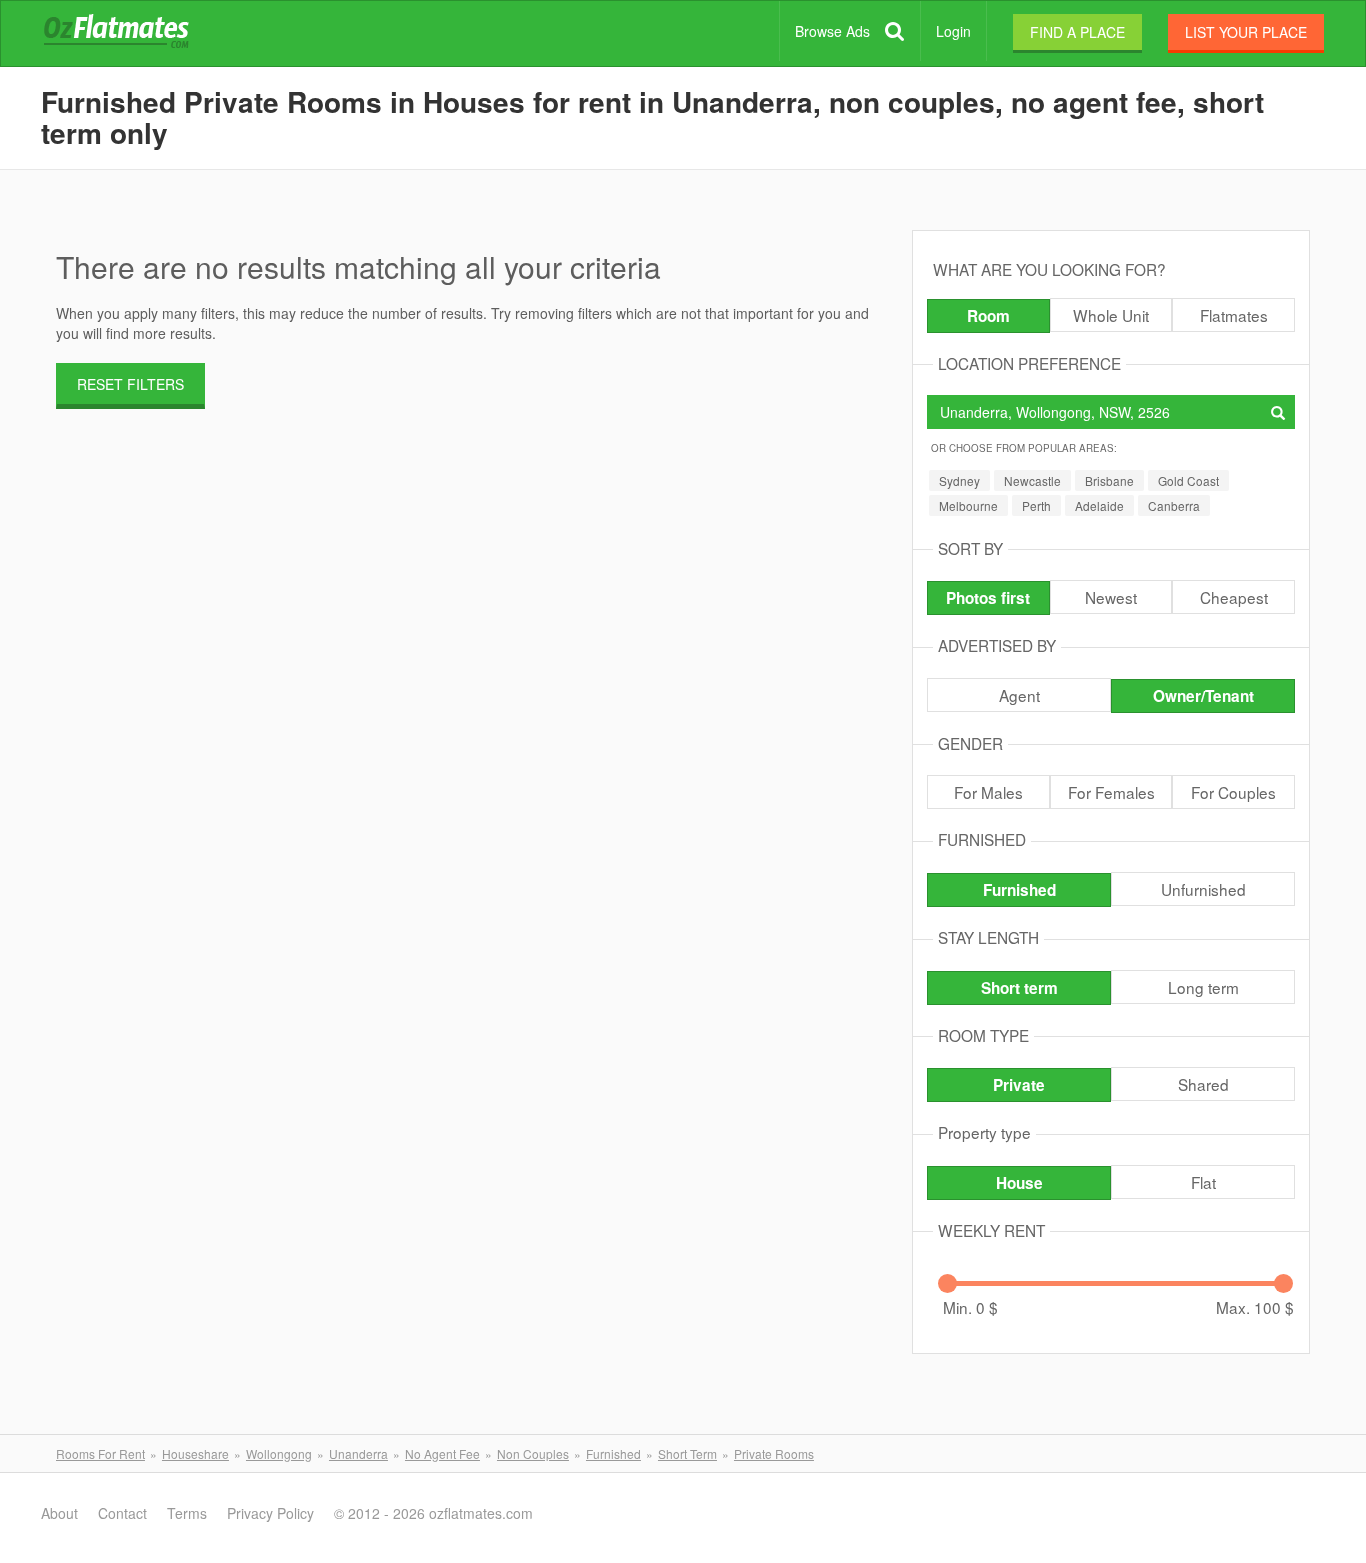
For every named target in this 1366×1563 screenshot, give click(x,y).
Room (988, 316)
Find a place (1077, 32)
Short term (1019, 988)
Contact (122, 1513)
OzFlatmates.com (140, 34)
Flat (1203, 1182)
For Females (1111, 792)
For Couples (1233, 792)
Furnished (1019, 890)
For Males (988, 792)
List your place (1246, 32)
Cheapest (1234, 597)
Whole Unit (1111, 315)
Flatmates (1234, 315)
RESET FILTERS (130, 384)
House (1019, 1183)
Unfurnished (1203, 889)
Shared (1203, 1084)
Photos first (988, 598)
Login (953, 31)
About (59, 1513)
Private (1019, 1085)
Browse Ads (832, 31)
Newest (1111, 597)
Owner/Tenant (1203, 696)
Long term (1203, 987)
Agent (1019, 695)
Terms (187, 1513)
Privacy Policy (270, 1513)
